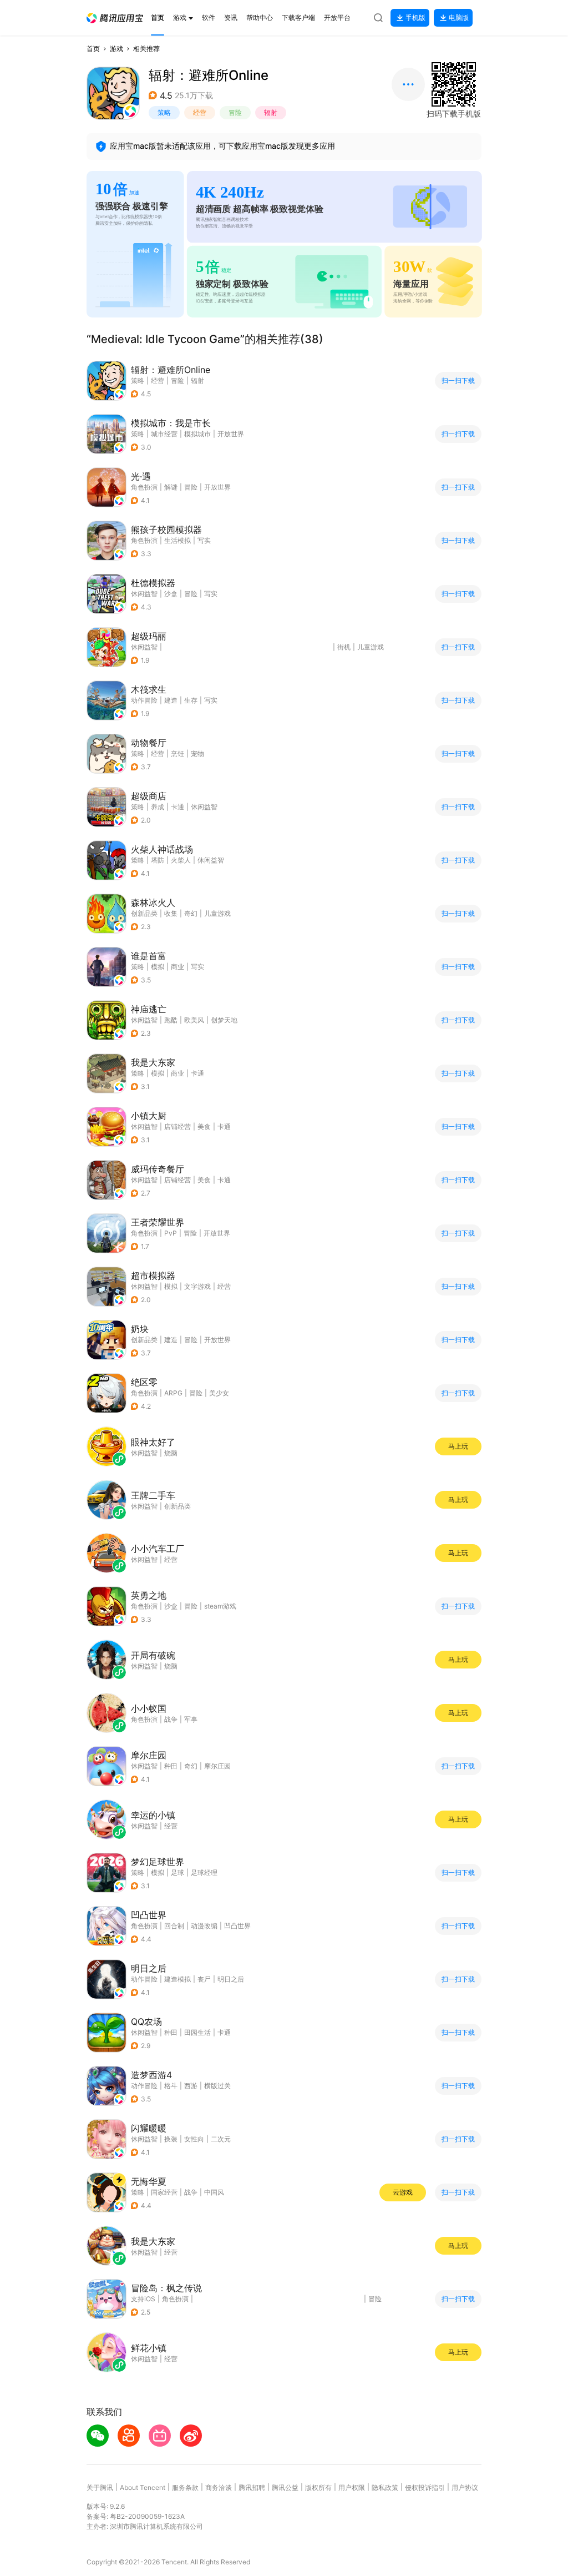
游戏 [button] (116, 49)
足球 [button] (177, 1872)
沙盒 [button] (171, 594)
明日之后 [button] (231, 1979)
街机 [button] (344, 647)
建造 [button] (171, 700)
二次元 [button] (221, 2139)
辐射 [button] (271, 112)
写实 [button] (204, 540)
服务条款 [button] (185, 2487)
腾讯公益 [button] (285, 2487)
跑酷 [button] (171, 1020)
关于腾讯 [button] (100, 2487)
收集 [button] (171, 913)
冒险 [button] (235, 112)
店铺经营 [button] (177, 1126)
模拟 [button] (158, 967)
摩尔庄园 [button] (217, 1766)
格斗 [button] (171, 2086)
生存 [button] (191, 700)
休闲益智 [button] (144, 594)
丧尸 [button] (204, 1979)
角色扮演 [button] (144, 487)
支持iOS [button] (143, 2299)
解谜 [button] (171, 487)
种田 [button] (171, 1766)
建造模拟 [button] (177, 1979)
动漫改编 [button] (204, 1926)
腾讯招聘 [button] (252, 2487)
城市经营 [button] (164, 434)
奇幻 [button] (191, 913)
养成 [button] (158, 807)
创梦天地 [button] (224, 1020)
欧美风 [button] (194, 1020)
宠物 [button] (197, 753)
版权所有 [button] (318, 2487)
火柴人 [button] (181, 860)
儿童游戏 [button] (371, 647)
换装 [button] (171, 2139)
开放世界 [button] (231, 434)
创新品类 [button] (144, 913)
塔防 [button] (158, 860)
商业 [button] (177, 967)
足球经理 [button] (204, 1872)
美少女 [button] (219, 1393)
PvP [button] (171, 1233)
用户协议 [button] (465, 2487)
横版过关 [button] (217, 2086)
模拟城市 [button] (197, 434)
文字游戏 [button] (197, 1286)
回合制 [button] (174, 1926)
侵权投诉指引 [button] (425, 2487)
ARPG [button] (173, 1393)
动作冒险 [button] (144, 700)
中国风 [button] (214, 2192)
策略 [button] (164, 112)
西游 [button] (191, 2086)
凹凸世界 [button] (237, 1926)
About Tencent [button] (143, 2487)
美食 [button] (204, 1126)
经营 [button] (200, 112)
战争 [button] (191, 2192)
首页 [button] (93, 49)
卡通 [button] (177, 807)
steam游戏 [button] (220, 1606)
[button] (115, 18)
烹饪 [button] (177, 753)
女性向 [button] (194, 2139)
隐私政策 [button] (385, 2487)
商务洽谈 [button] (219, 2487)
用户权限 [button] (352, 2487)
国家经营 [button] (164, 2192)
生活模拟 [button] (177, 540)
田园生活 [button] (197, 2032)
